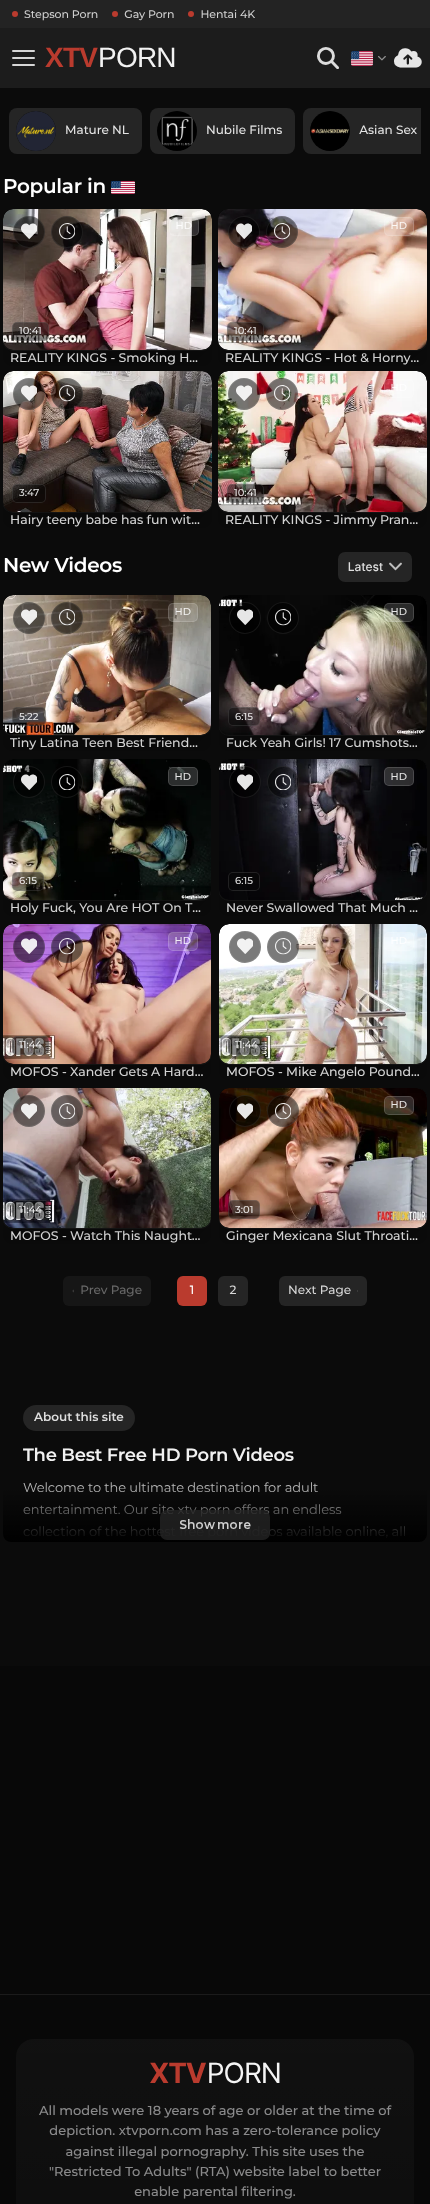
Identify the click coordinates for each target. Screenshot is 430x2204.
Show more (215, 1524)
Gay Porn (149, 14)
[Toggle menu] (23, 58)
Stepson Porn (61, 14)
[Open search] (327, 58)
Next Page (319, 1290)
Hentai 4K (227, 14)
